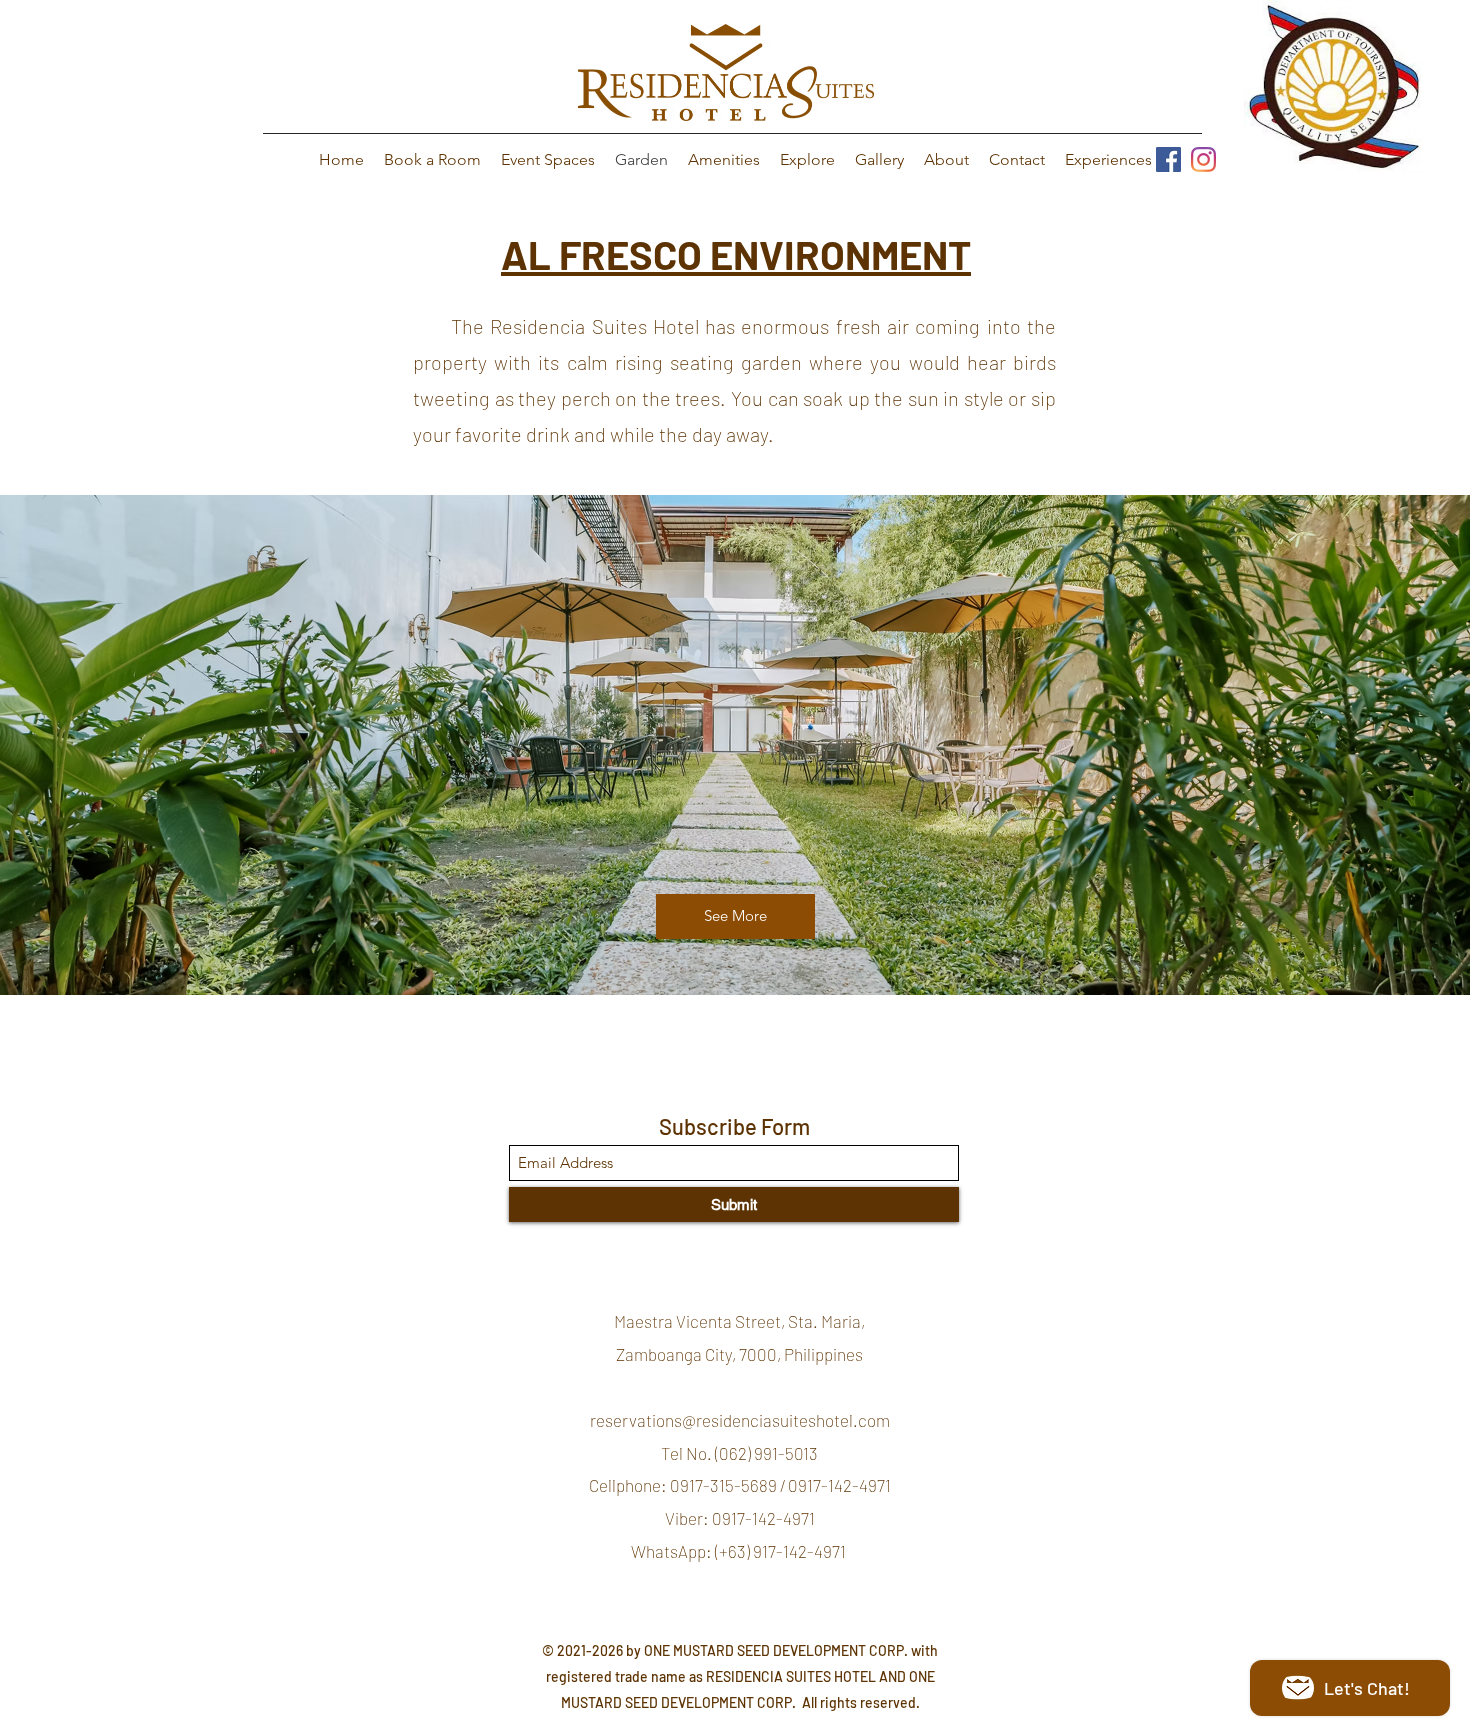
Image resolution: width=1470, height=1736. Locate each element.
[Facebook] (1168, 159)
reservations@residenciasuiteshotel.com (740, 1420)
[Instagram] (1203, 159)
